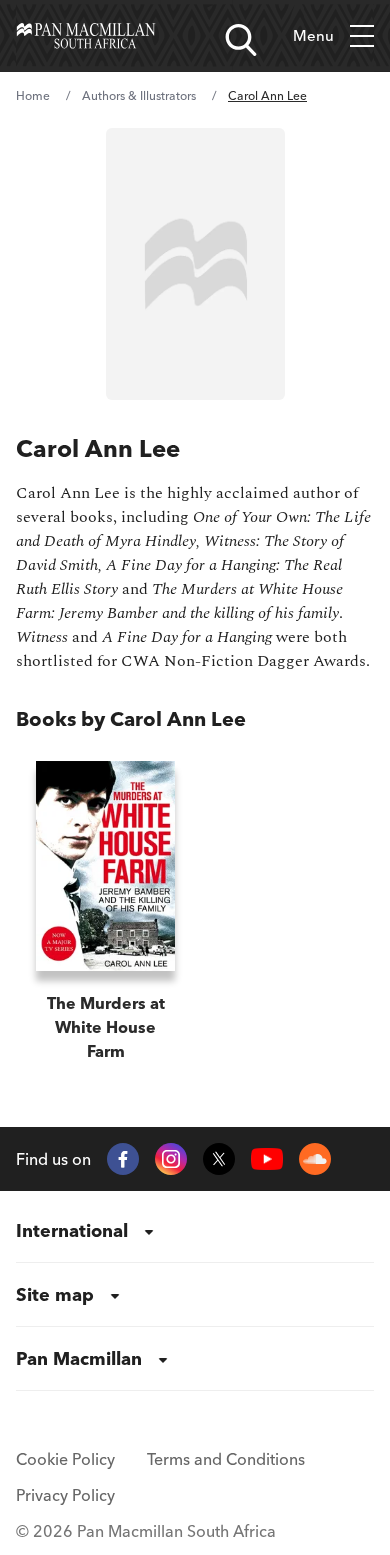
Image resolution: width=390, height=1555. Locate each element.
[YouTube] (267, 1159)
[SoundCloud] (315, 1159)
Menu (313, 35)
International (72, 1230)
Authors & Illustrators (139, 95)
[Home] (86, 36)
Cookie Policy (65, 1459)
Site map (55, 1294)
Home (33, 95)
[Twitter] (219, 1159)
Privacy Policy (65, 1495)
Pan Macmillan (79, 1358)
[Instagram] (171, 1159)
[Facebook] (123, 1159)
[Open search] (241, 40)
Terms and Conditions (226, 1459)
